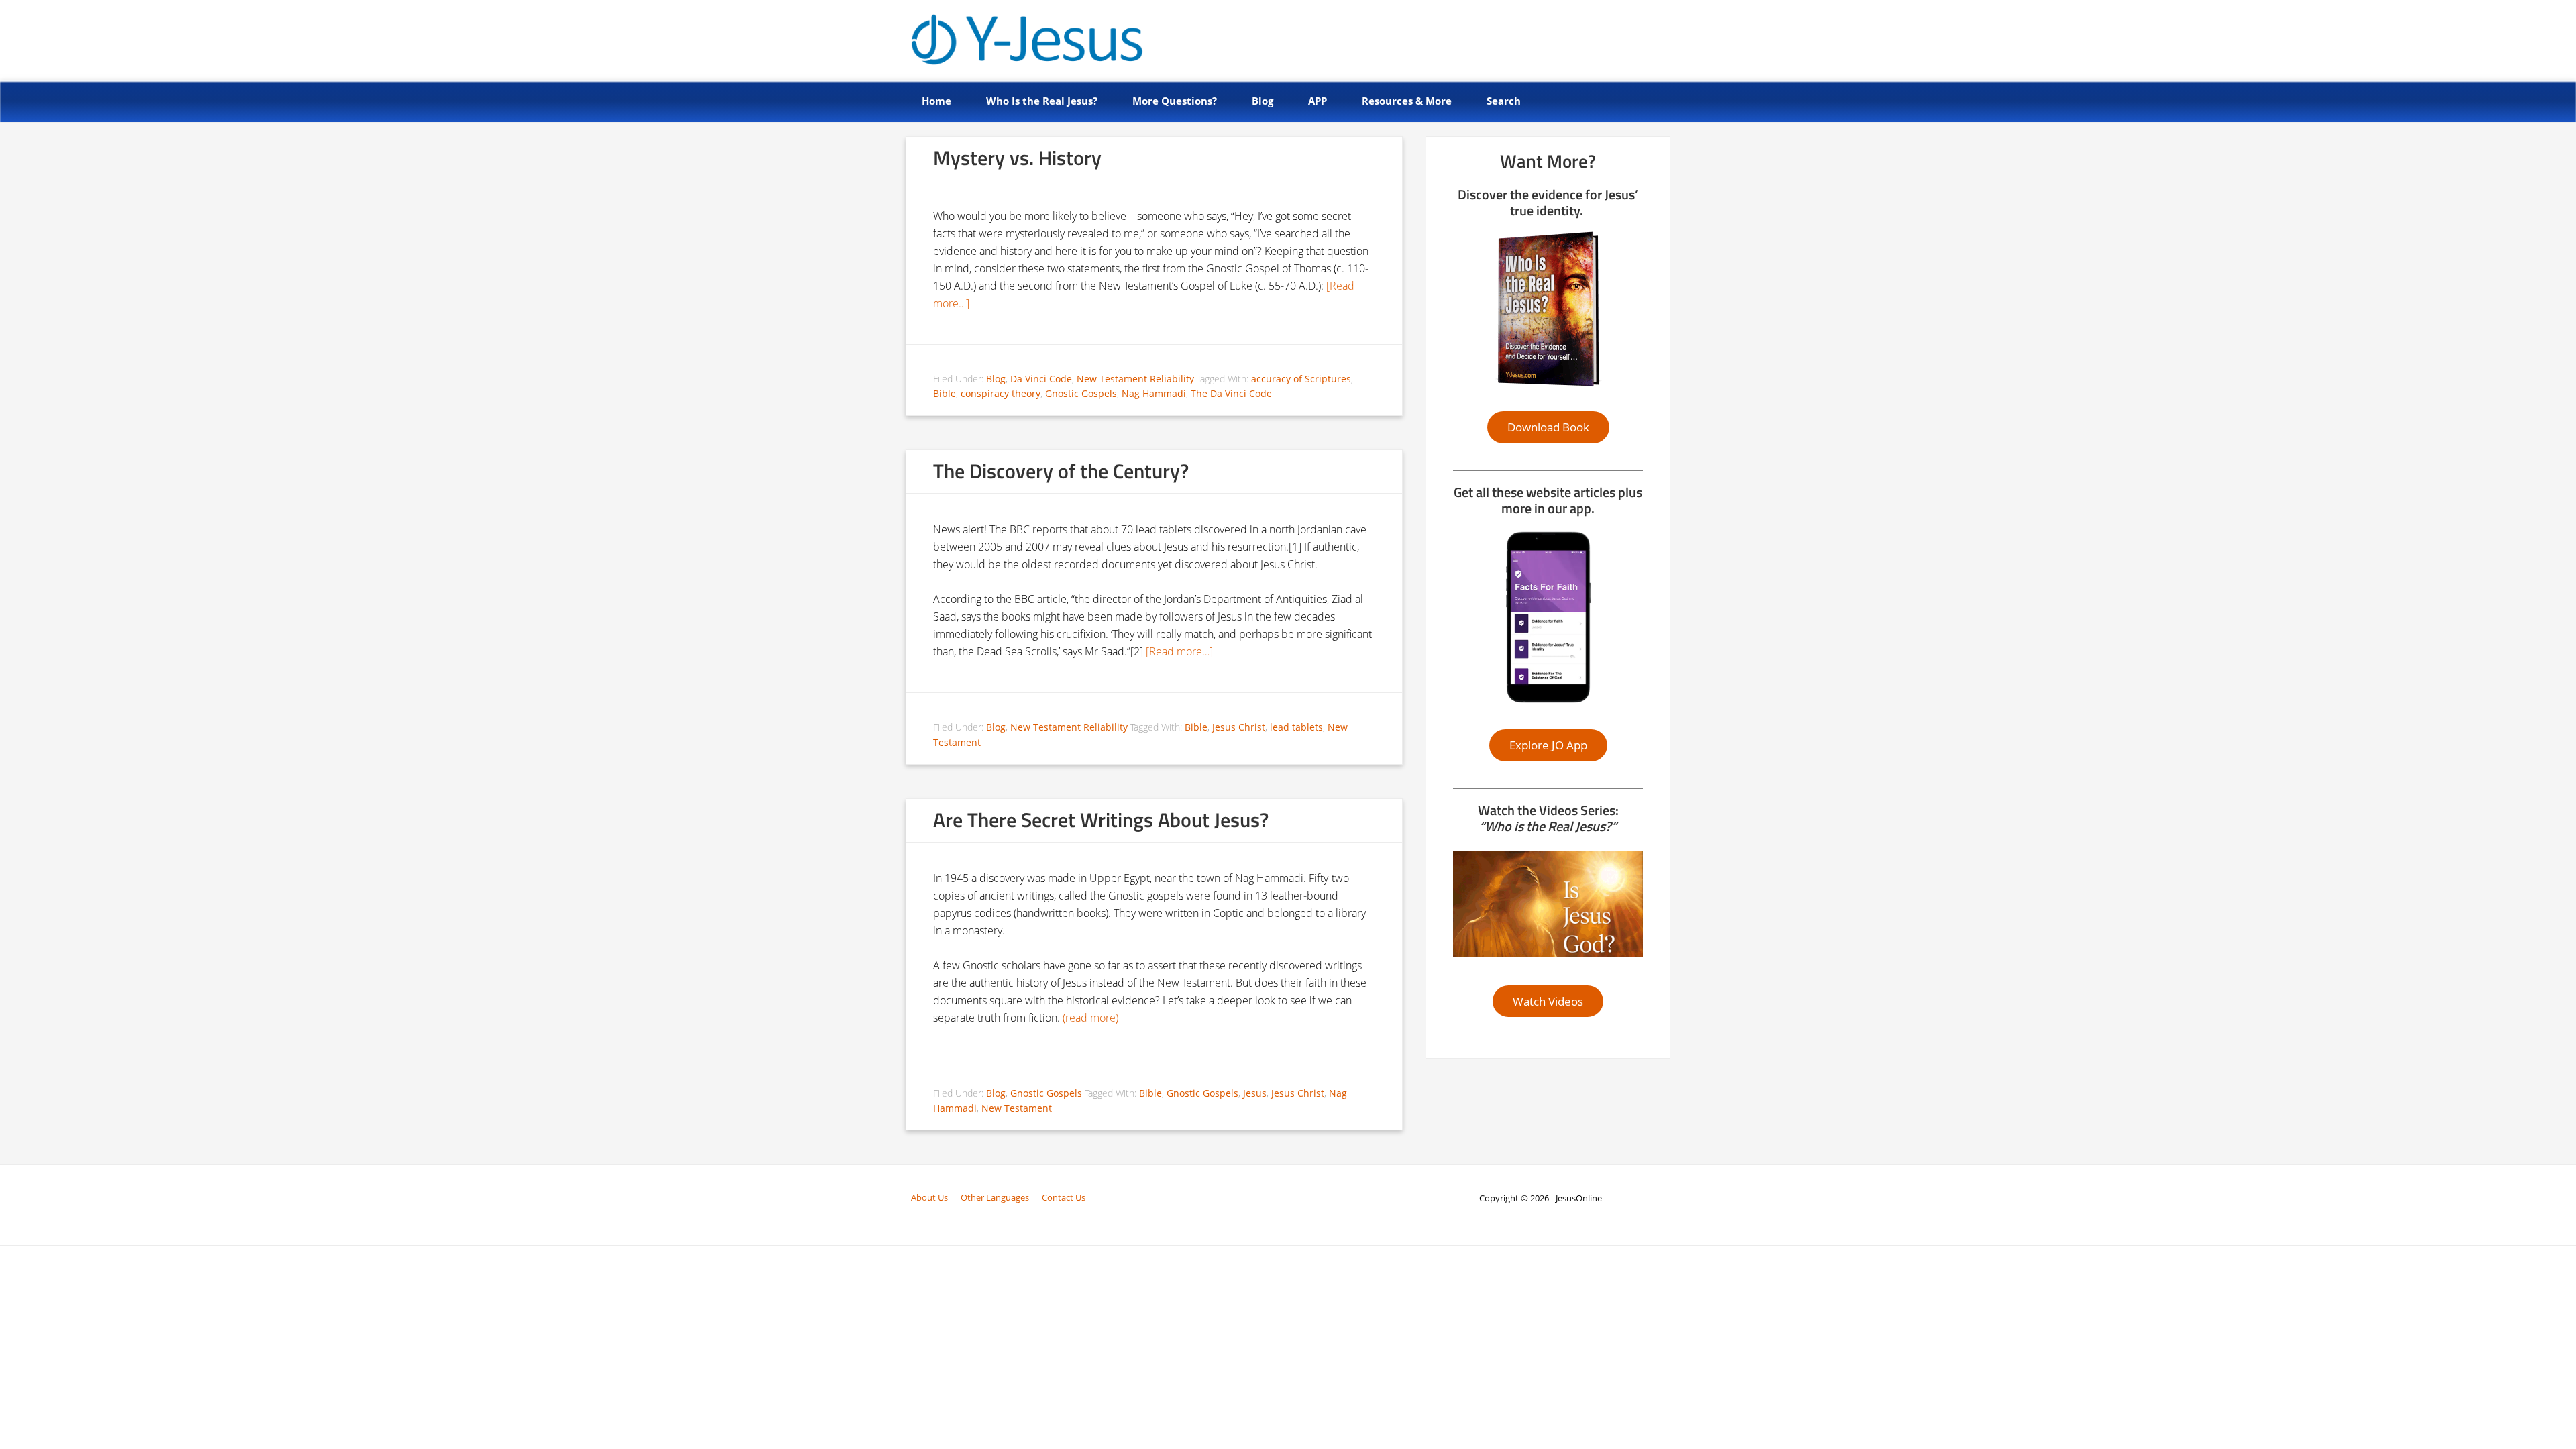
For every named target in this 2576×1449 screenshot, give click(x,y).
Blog (996, 379)
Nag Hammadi (1154, 393)
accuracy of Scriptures (1301, 379)
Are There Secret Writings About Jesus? (1101, 820)
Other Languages (995, 1197)
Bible (945, 393)
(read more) (1090, 1018)
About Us (929, 1197)
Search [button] (1504, 101)
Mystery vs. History (1017, 158)
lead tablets (1296, 727)
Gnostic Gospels (1081, 393)
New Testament (1017, 1108)
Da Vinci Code (1041, 379)
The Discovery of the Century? (1061, 471)
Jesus (1255, 1093)
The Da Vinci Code (1231, 393)
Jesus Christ (1239, 727)
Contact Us (1064, 1197)
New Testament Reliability (1135, 379)
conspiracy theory (1001, 393)
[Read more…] (1179, 651)
